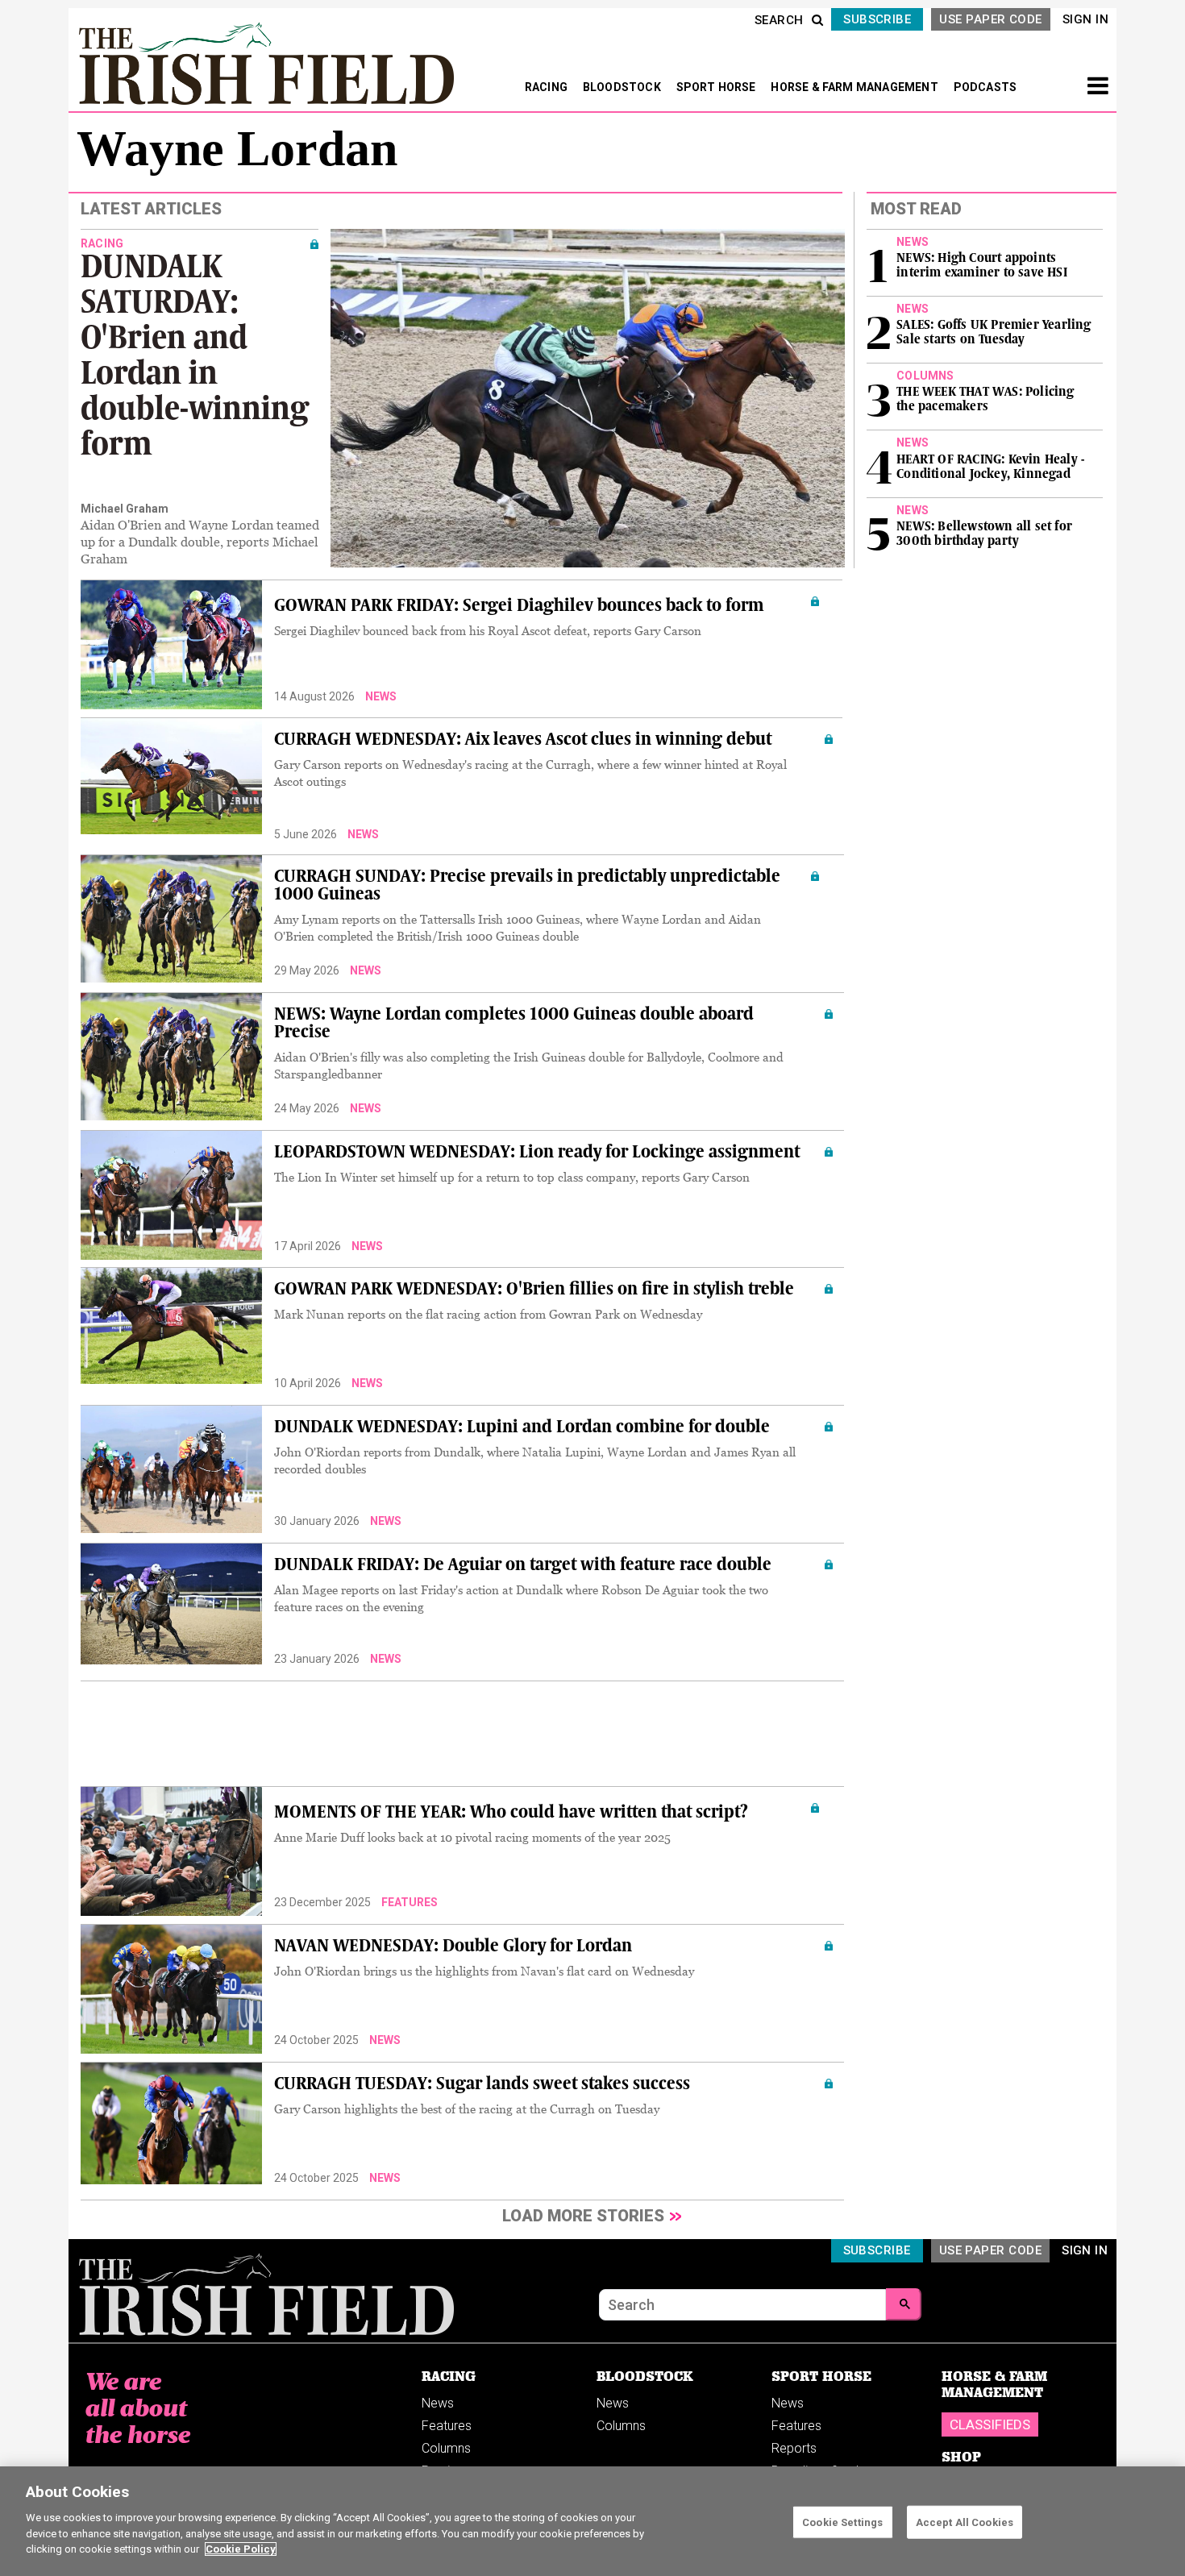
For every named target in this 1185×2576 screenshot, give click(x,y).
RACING (547, 87)
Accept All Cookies (965, 2522)
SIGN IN (1085, 19)
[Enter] (904, 2304)
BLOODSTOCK (623, 87)
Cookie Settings (842, 2522)
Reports (794, 2448)
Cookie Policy (241, 2549)
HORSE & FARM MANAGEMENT (856, 87)
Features (410, 1902)
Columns (446, 2448)
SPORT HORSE (717, 87)
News (381, 696)
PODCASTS (985, 87)
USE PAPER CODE (990, 19)
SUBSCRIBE (877, 19)
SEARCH (779, 20)
